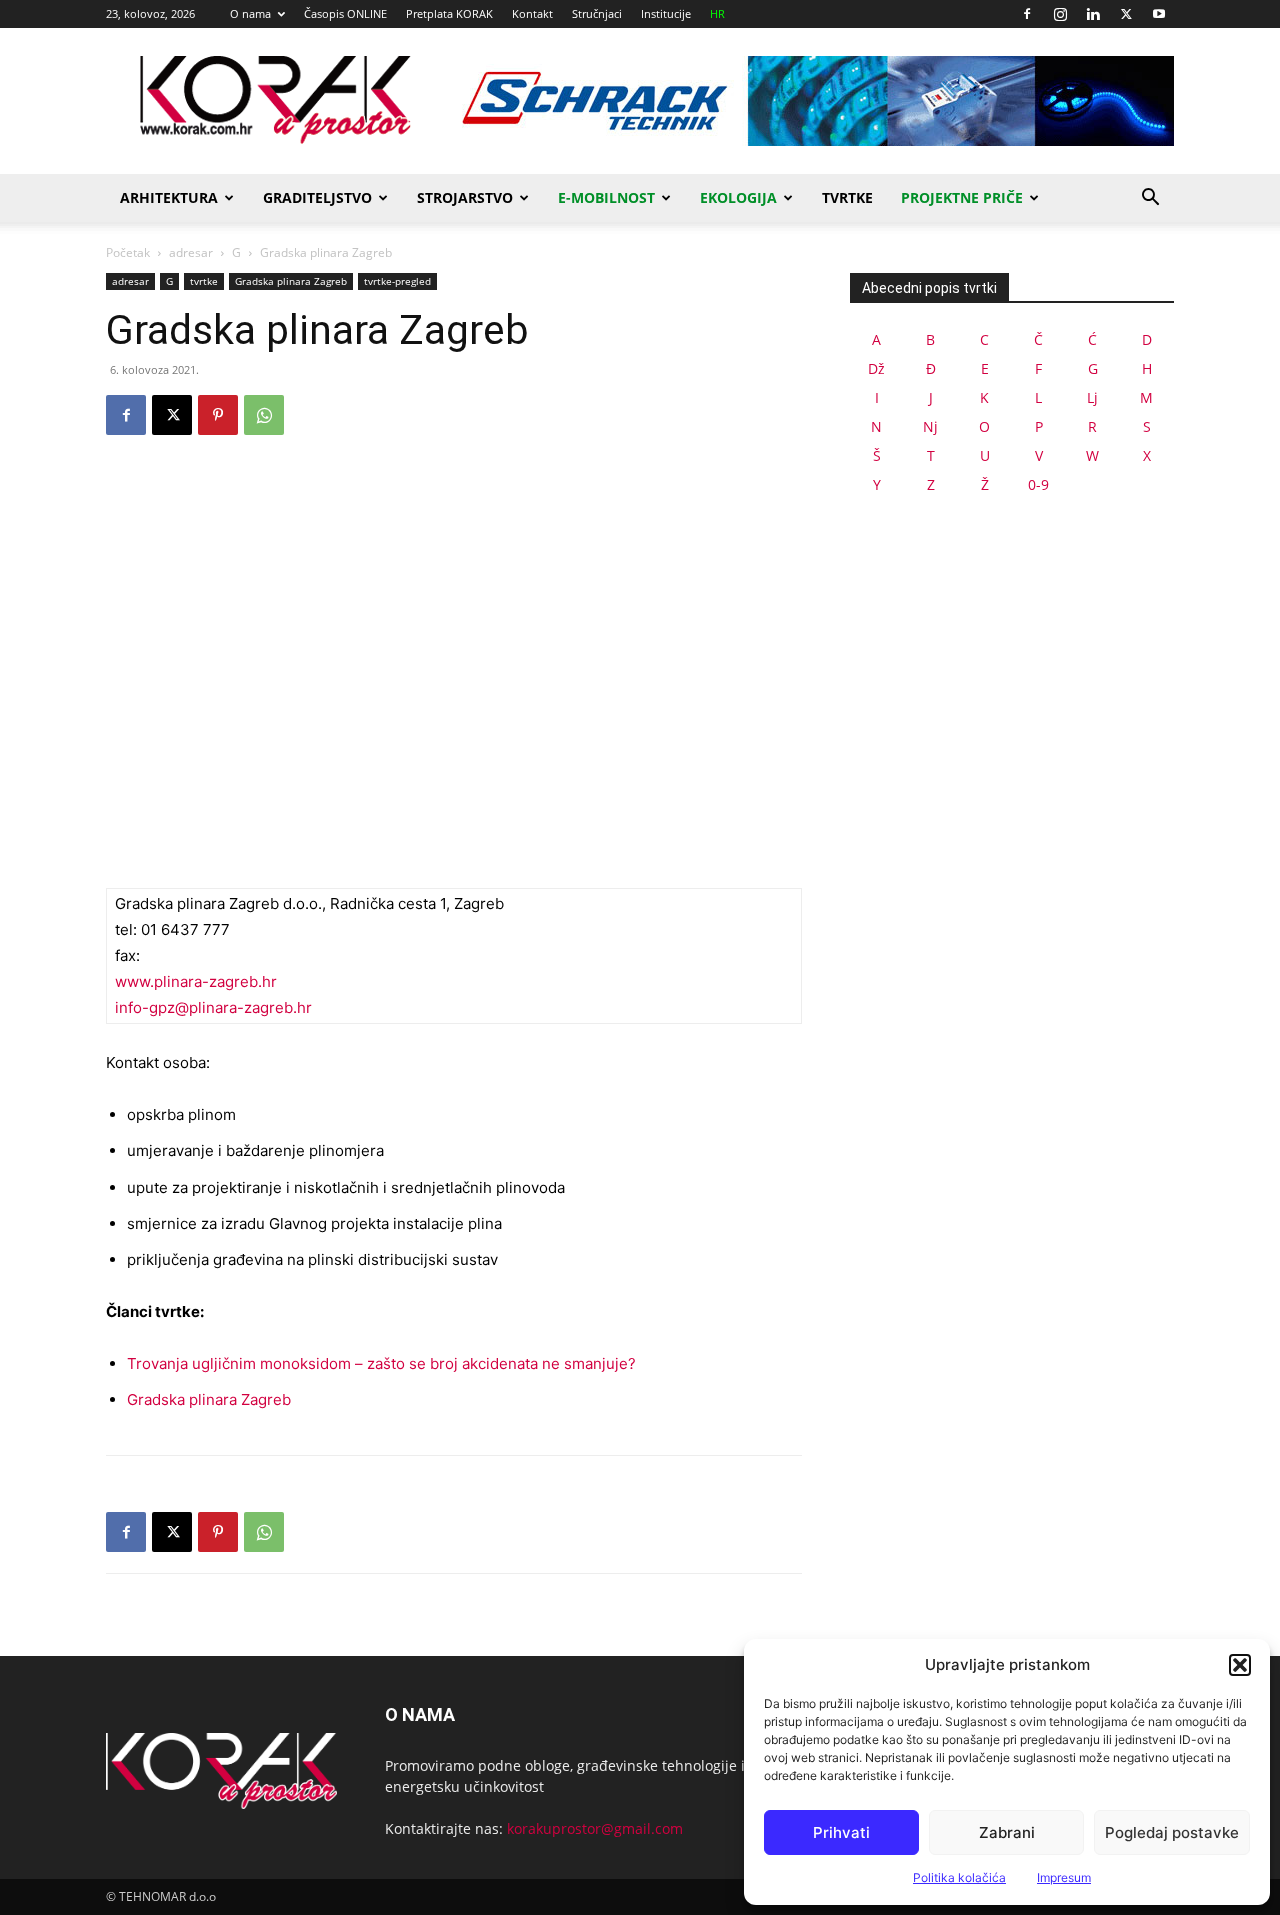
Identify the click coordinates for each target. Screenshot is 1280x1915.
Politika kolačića (959, 1877)
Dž (876, 368)
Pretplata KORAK (449, 13)
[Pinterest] (218, 415)
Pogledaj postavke (1172, 1832)
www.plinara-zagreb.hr (196, 981)
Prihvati (841, 1832)
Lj (1092, 397)
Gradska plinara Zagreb (291, 281)
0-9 (1038, 484)
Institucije (666, 13)
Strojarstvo (465, 197)
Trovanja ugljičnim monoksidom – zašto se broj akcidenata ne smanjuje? (381, 1363)
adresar (191, 252)
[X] (1126, 14)
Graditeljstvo (317, 197)
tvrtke (204, 281)
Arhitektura (169, 197)
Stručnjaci (597, 13)
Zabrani (1007, 1832)
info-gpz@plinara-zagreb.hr (213, 1007)
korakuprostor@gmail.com (595, 1828)
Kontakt (532, 13)
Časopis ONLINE (345, 13)
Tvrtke (847, 197)
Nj (930, 426)
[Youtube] (1159, 14)
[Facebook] (1027, 14)
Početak (128, 252)
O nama (250, 13)
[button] (1240, 1665)
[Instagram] (1060, 14)
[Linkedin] (1093, 14)
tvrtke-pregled (397, 281)
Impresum (1064, 1877)
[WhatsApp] (264, 415)
